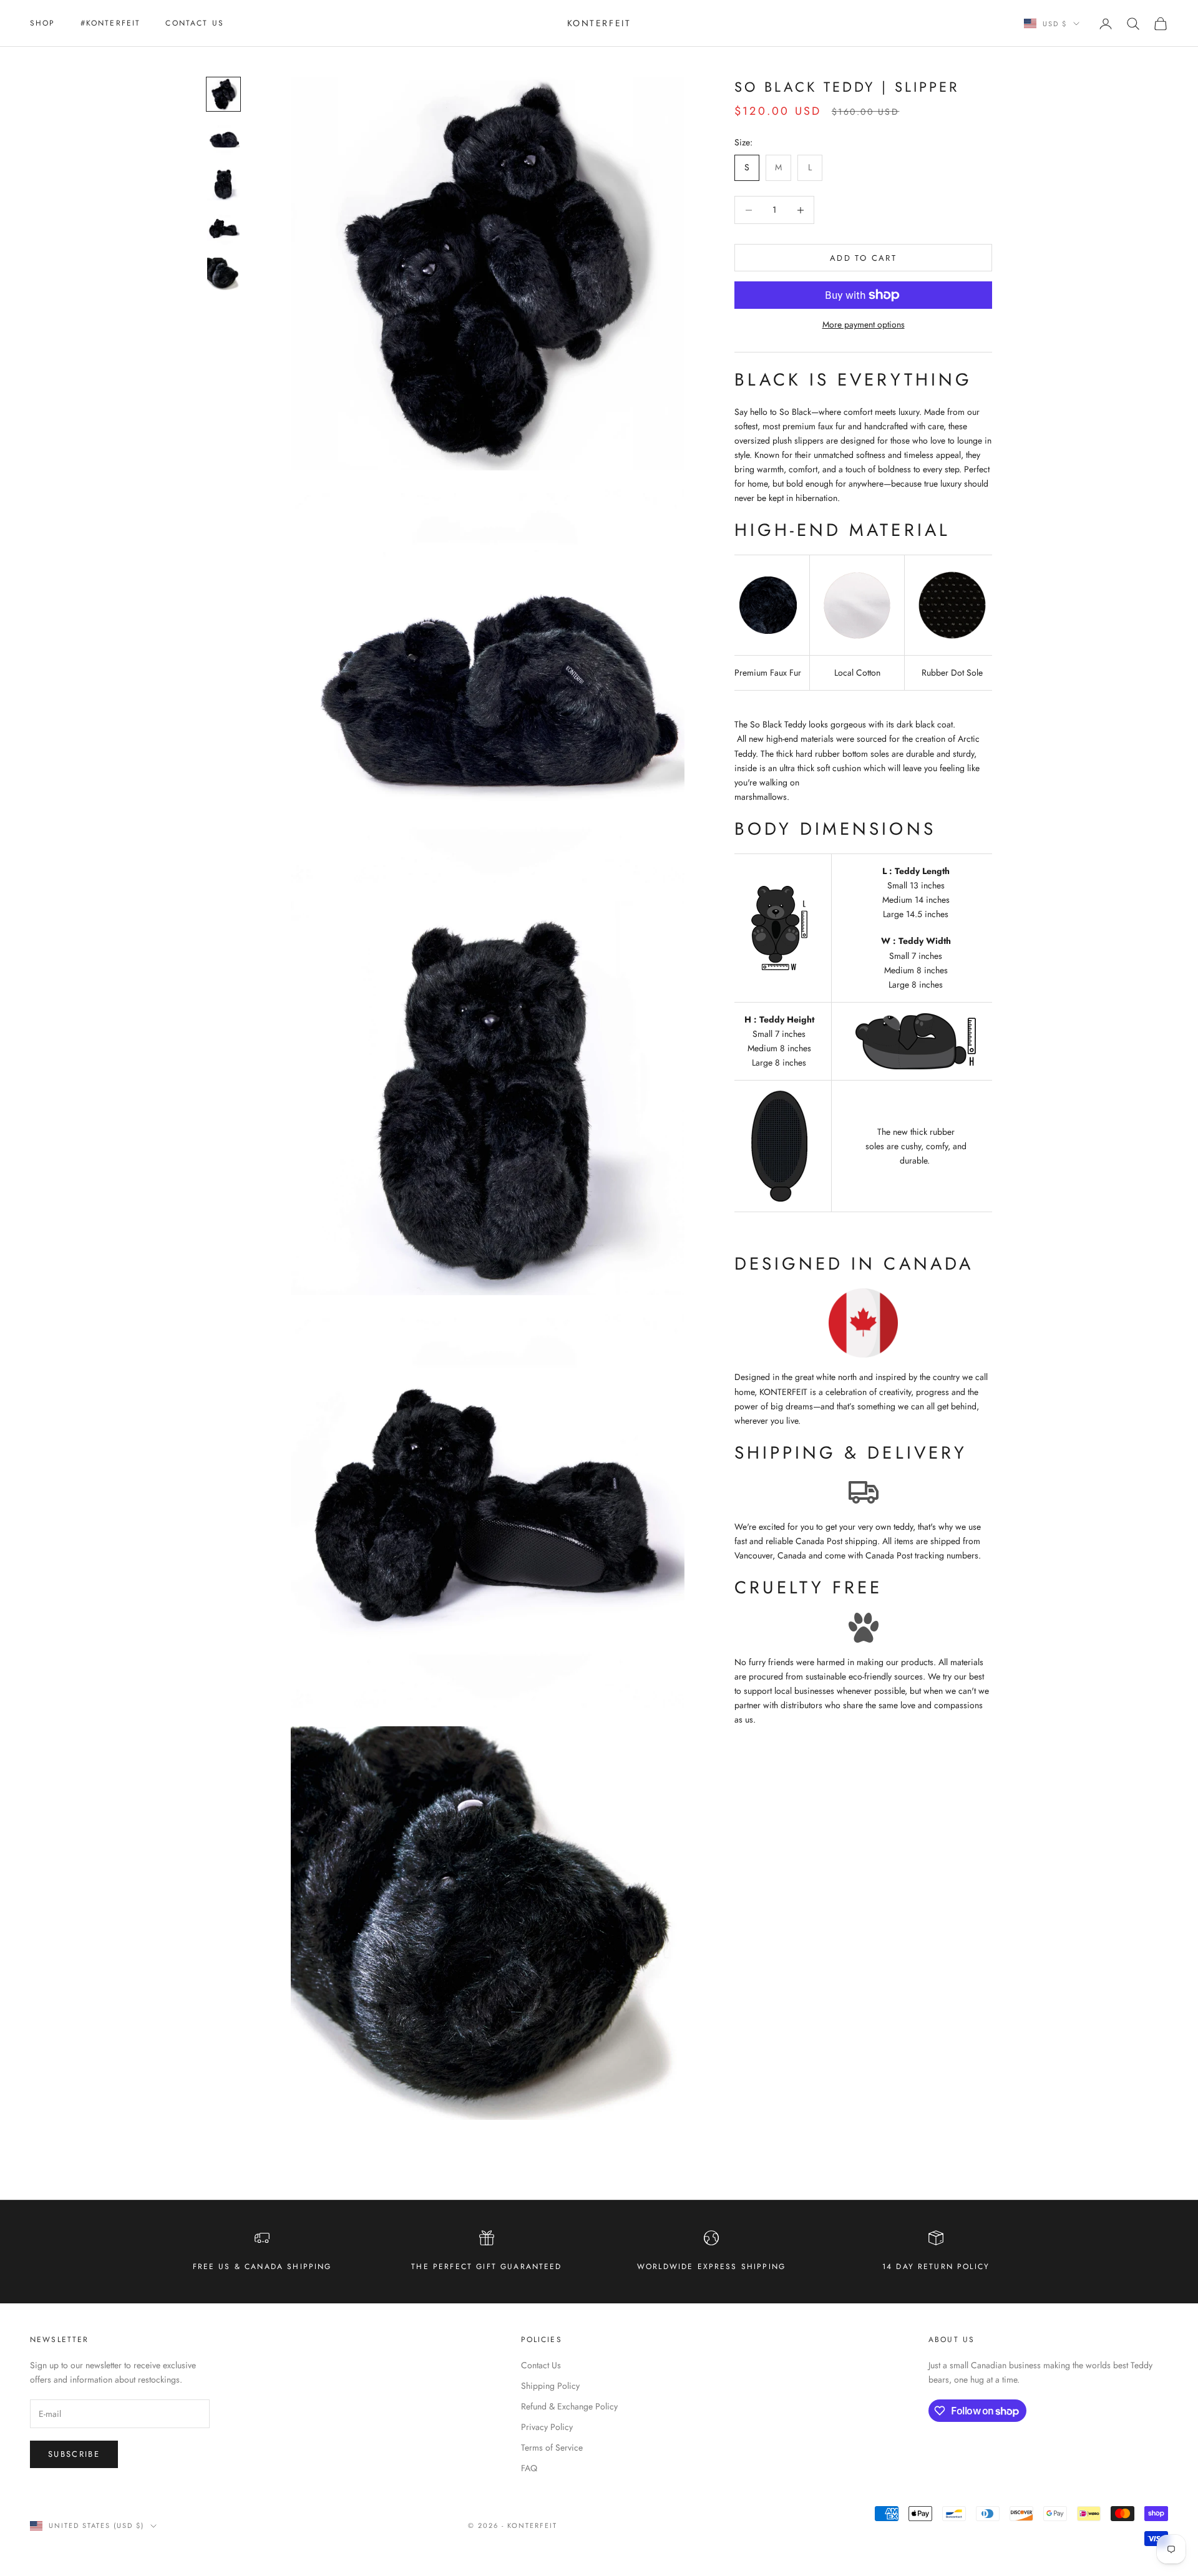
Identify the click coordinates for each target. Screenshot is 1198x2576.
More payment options (864, 324)
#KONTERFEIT (111, 23)
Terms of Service (552, 2447)
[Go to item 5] (223, 274)
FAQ (529, 2468)
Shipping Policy (550, 2386)
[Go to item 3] (223, 184)
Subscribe (74, 2454)
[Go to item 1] (223, 94)
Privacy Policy (547, 2427)
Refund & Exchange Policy (569, 2406)
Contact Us (195, 23)
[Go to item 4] (223, 229)
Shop (43, 23)
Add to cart (863, 258)
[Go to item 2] (223, 139)
